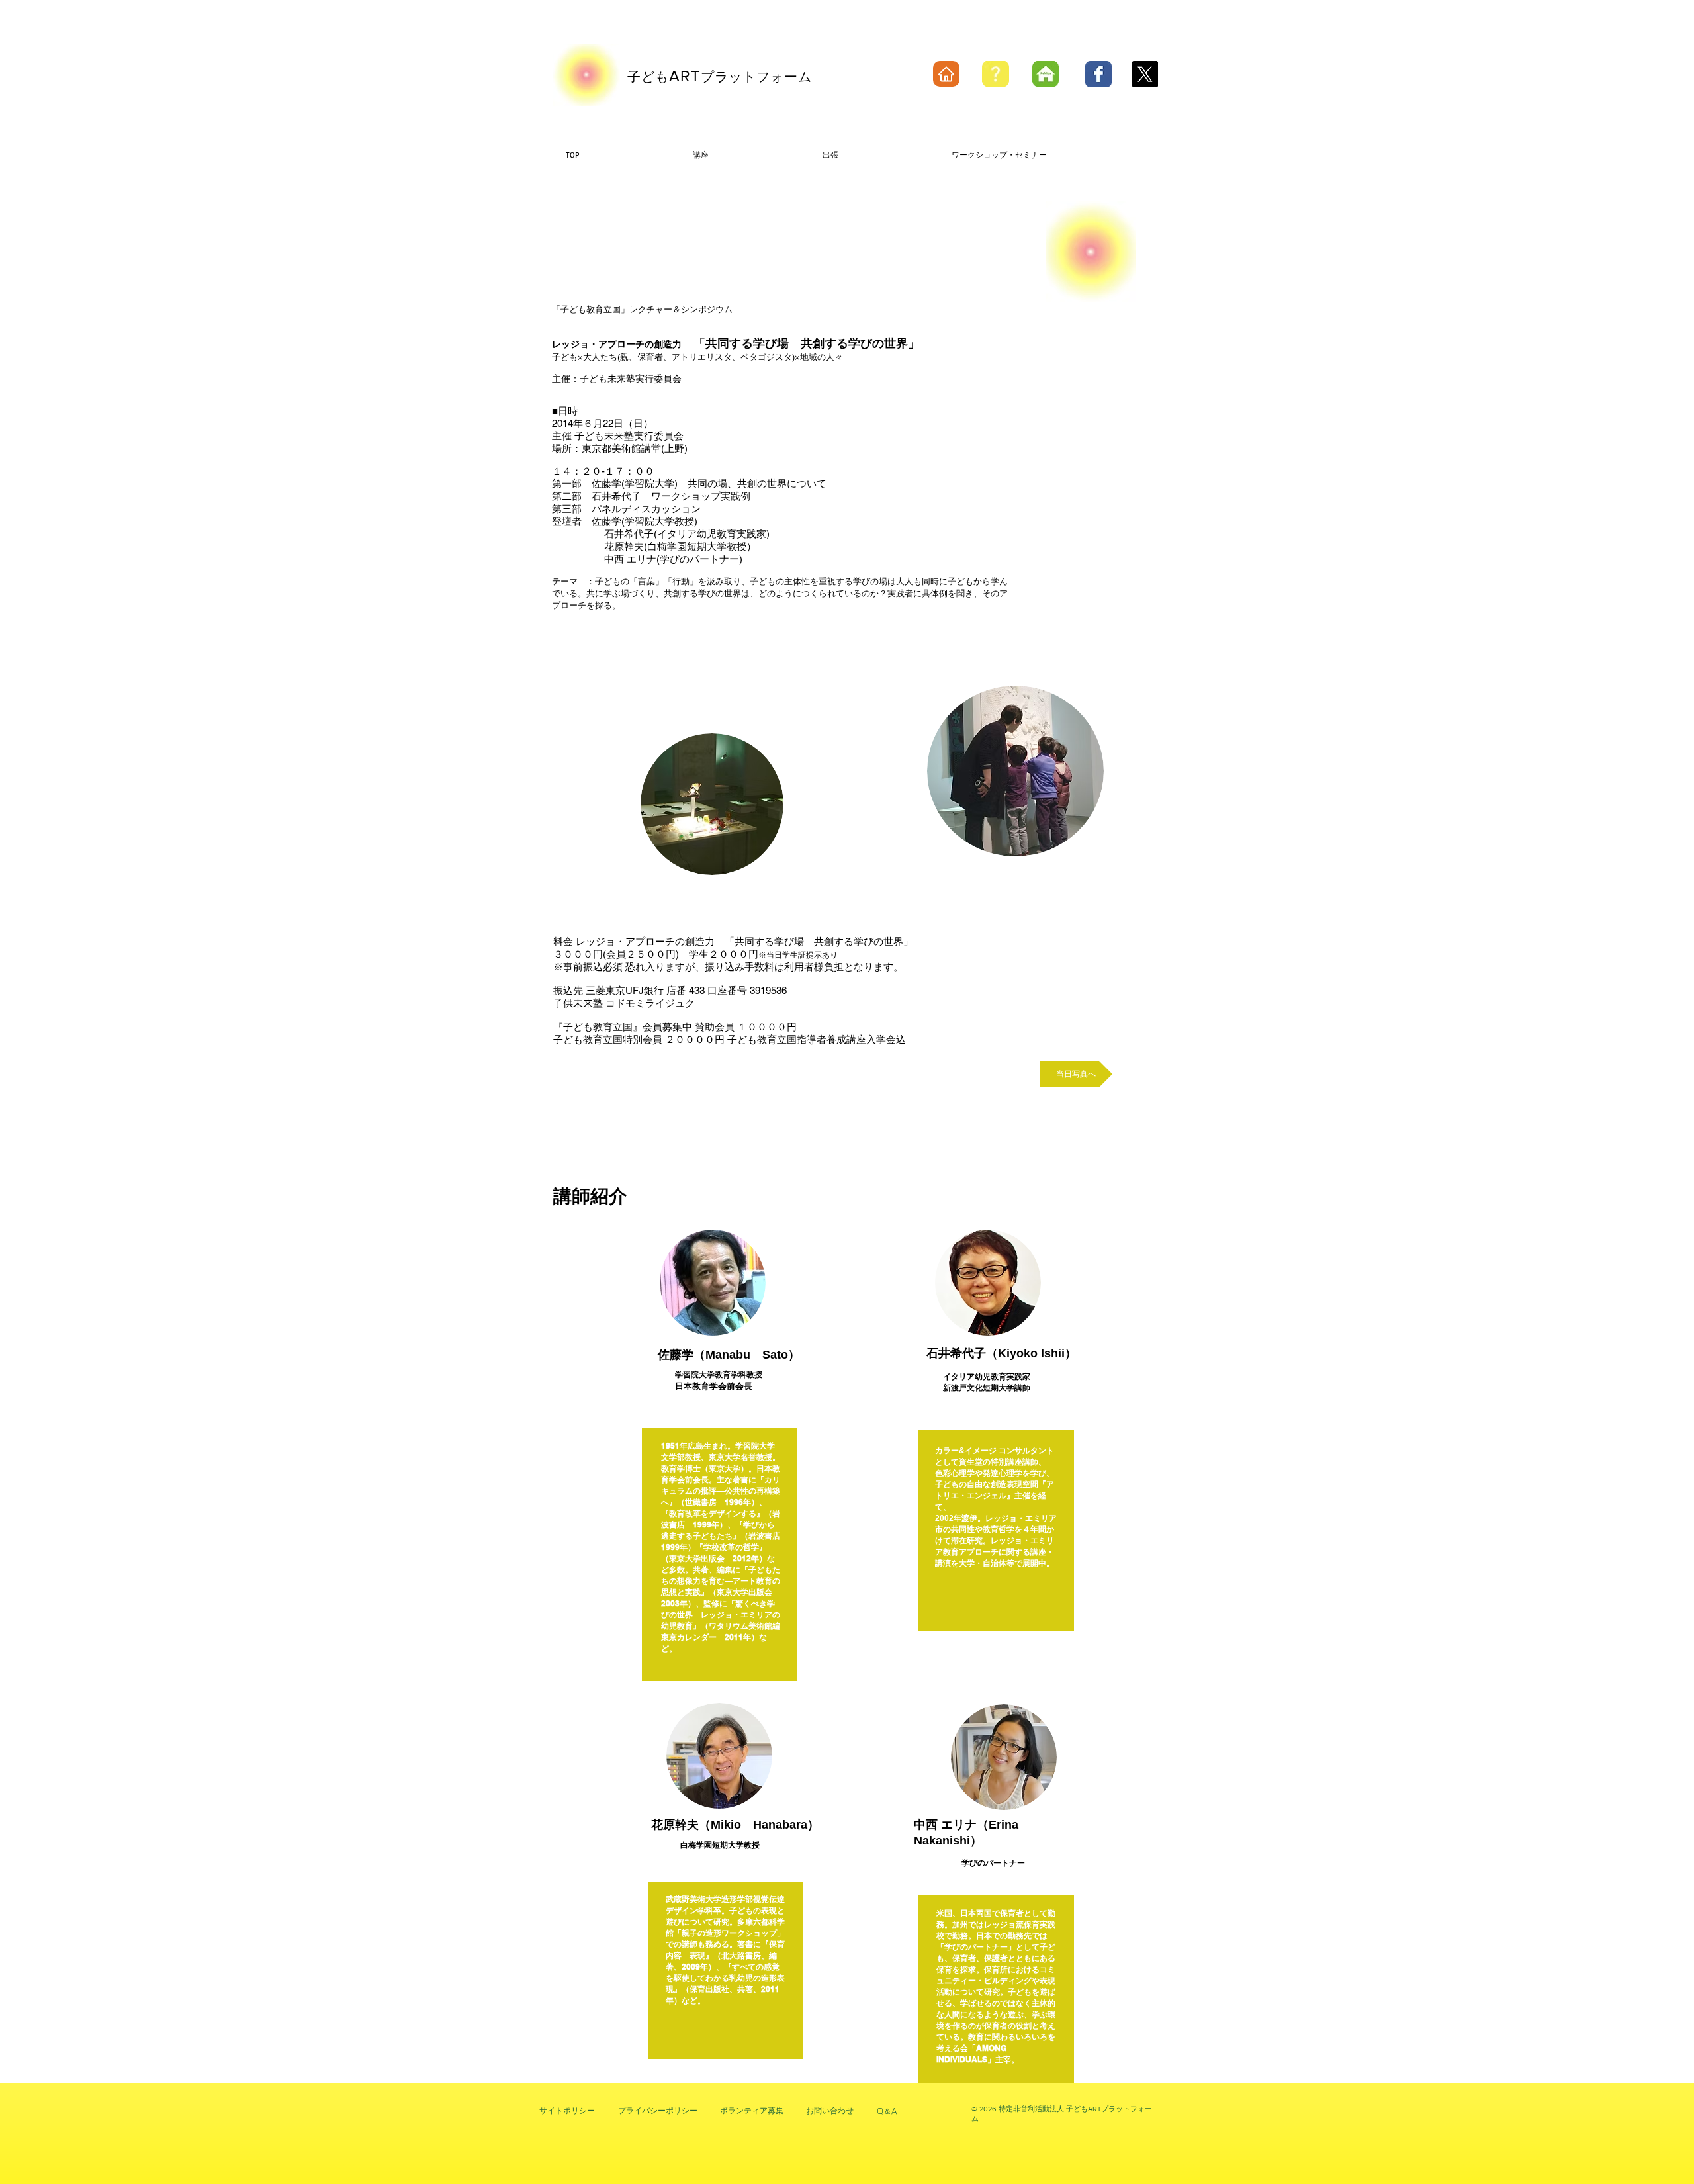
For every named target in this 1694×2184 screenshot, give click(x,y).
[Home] (946, 74)
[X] (1145, 74)
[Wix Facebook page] (1098, 74)
